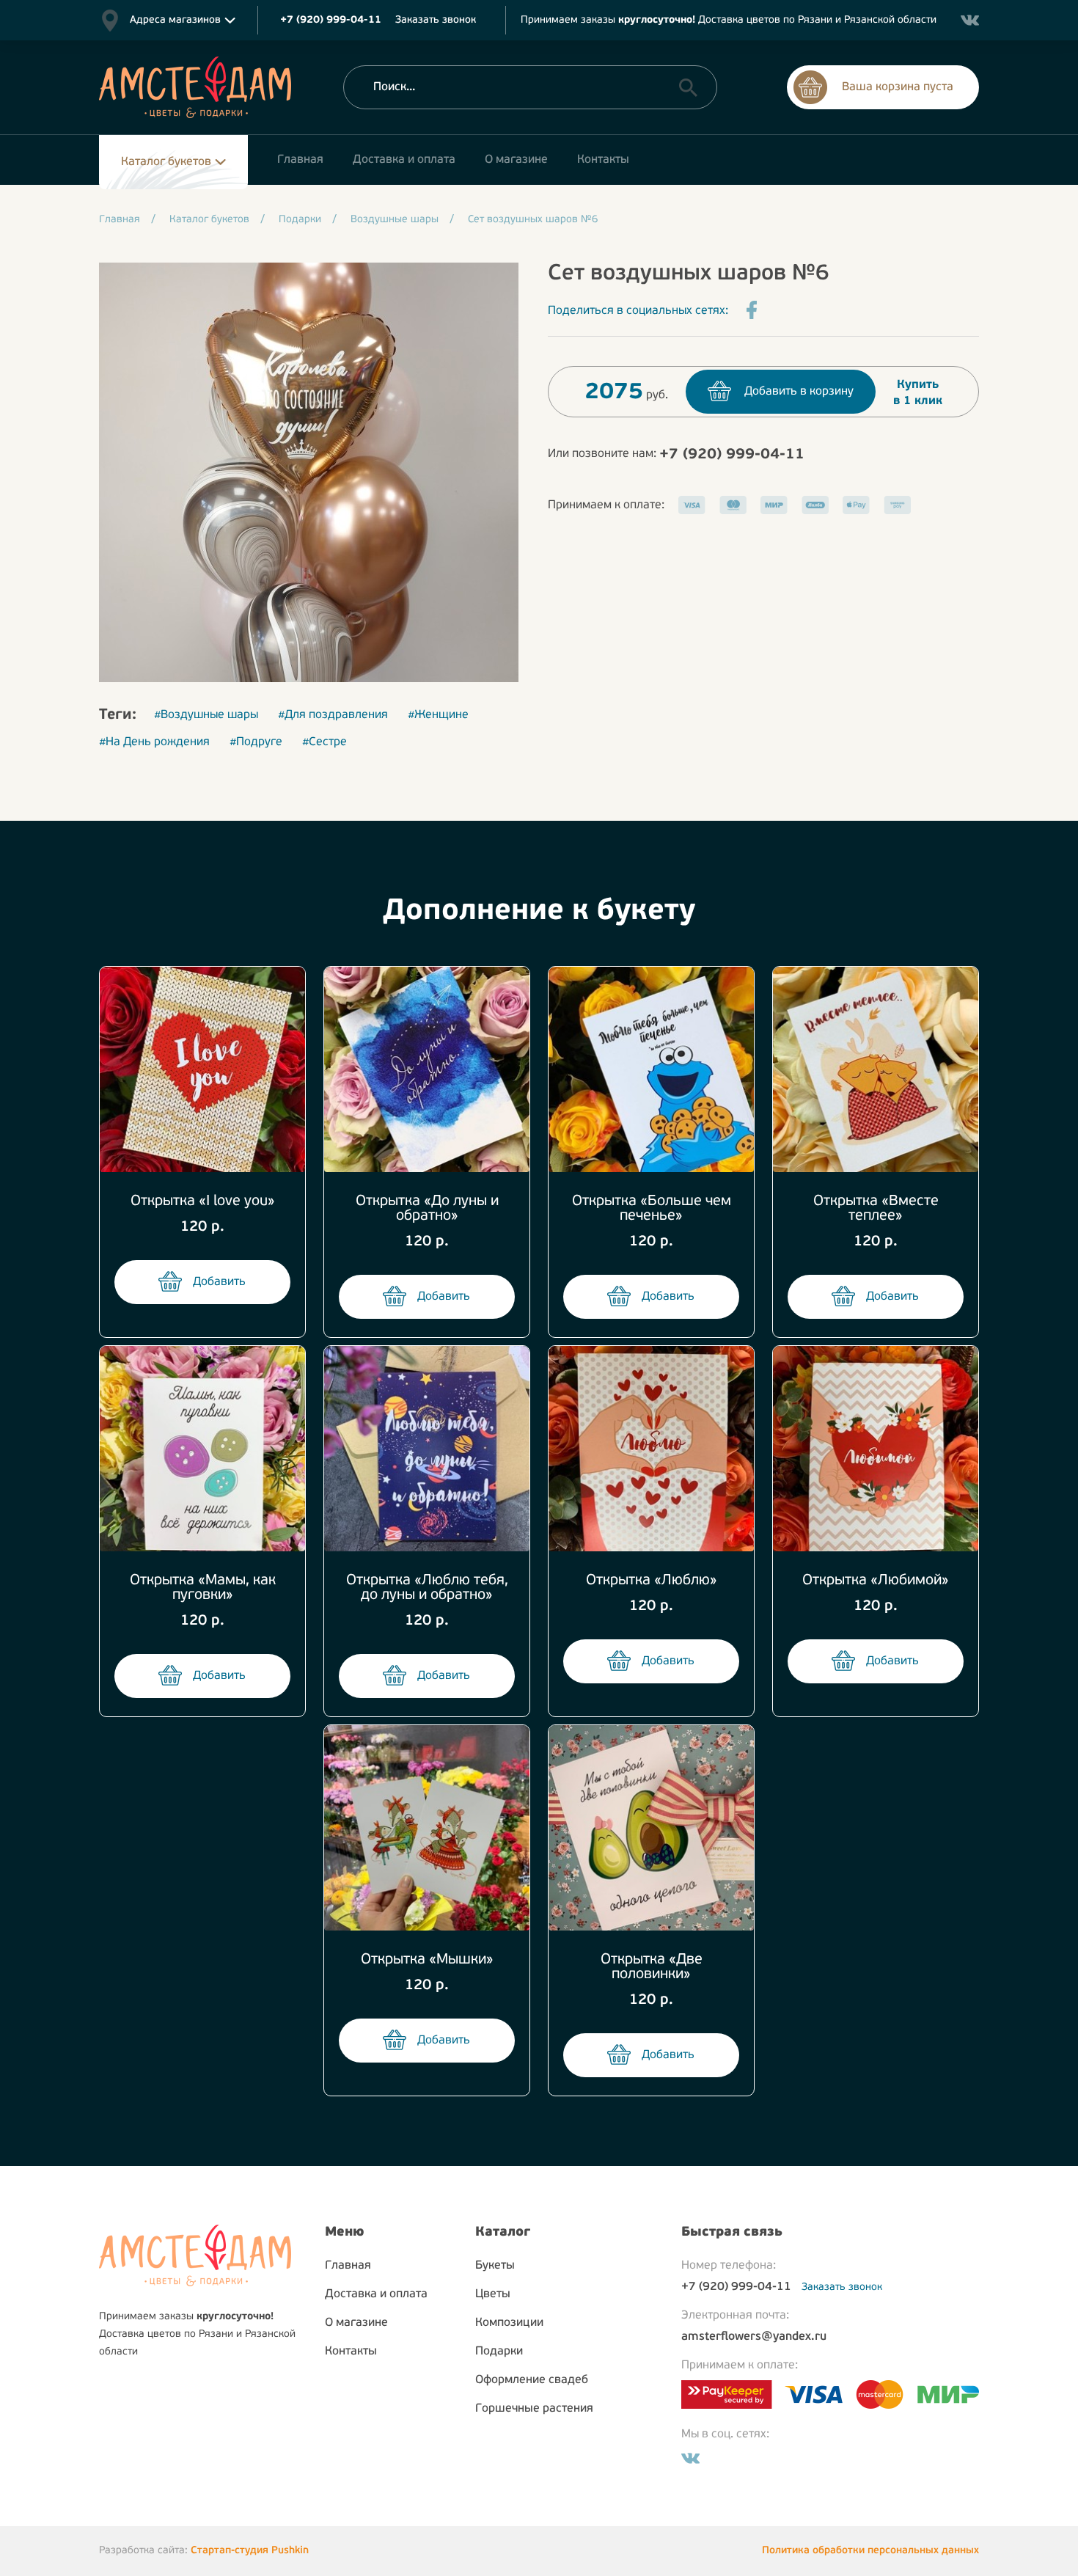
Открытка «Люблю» (652, 1581)
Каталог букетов (166, 162)
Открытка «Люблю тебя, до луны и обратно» (427, 1588)
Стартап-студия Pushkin (250, 2551)
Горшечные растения (534, 2409)
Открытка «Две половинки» (652, 1967)
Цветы (493, 2294)
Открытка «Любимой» (876, 1581)
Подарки (499, 2352)
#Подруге (256, 742)
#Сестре (324, 742)
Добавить (219, 1282)
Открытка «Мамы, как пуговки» (203, 1588)
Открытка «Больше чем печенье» (652, 1209)
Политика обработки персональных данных (870, 2551)
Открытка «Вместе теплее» (876, 1209)
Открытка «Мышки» (427, 1960)
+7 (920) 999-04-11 (732, 455)
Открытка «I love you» (203, 1201)
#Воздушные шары (206, 715)
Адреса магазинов (175, 20)
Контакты (351, 2352)
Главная (348, 2266)
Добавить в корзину (799, 392)
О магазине (356, 2323)
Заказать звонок (436, 20)
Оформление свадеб (532, 2380)
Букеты (495, 2266)
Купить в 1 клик (918, 393)
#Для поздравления (333, 715)
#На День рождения (154, 742)
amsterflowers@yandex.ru (754, 2337)
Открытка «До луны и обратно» (427, 1209)
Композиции (509, 2323)
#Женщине (438, 715)
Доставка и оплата (376, 2294)
